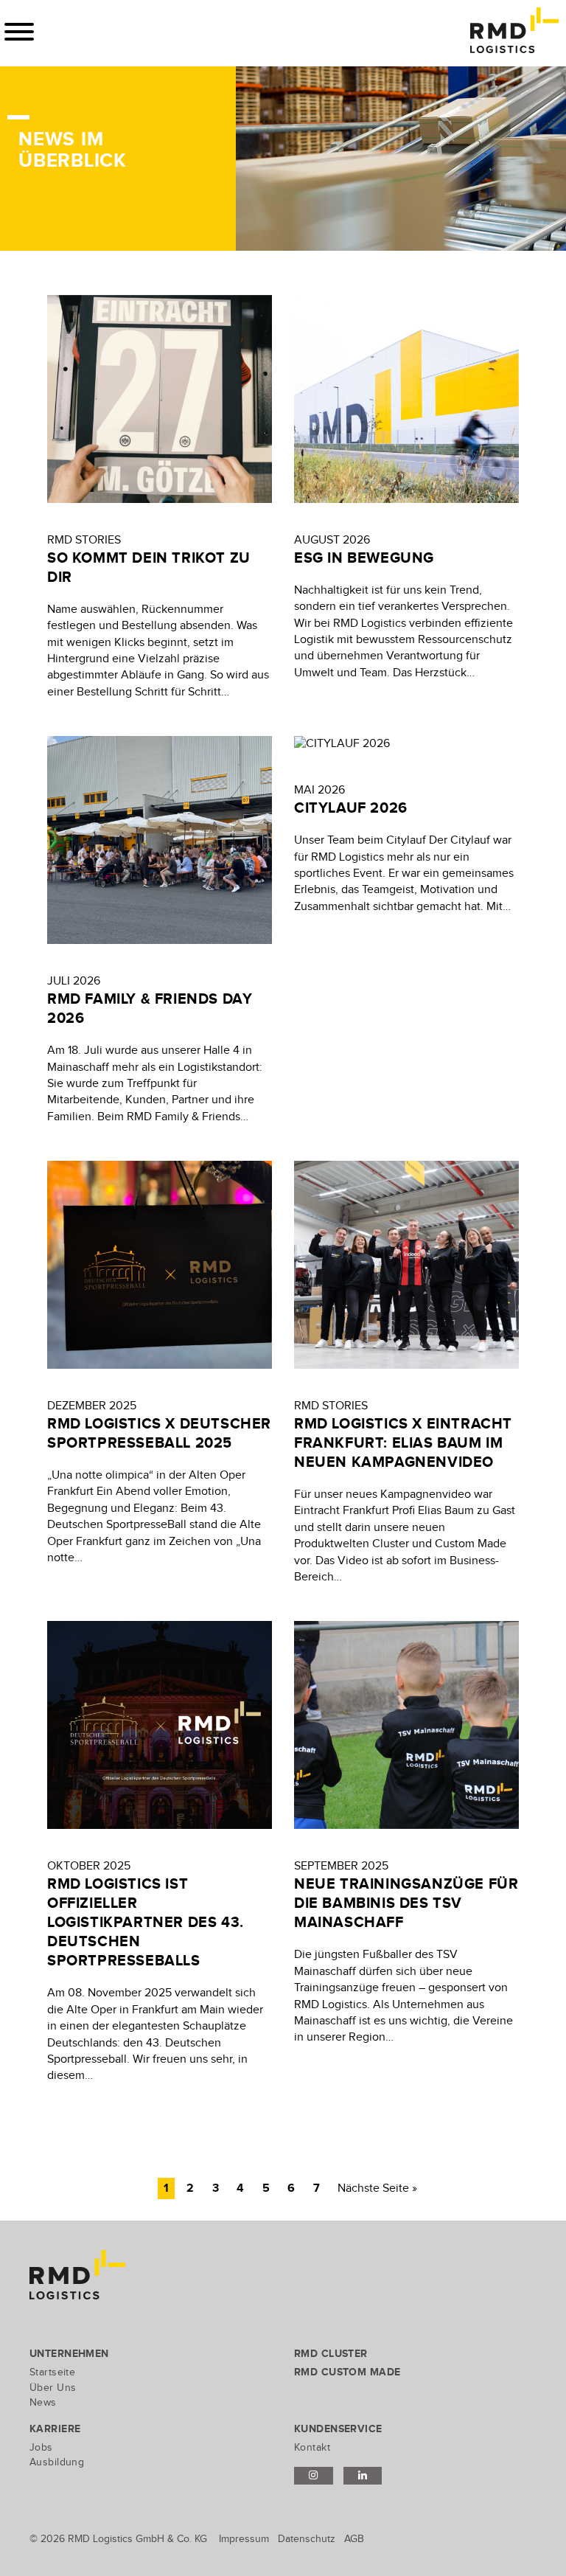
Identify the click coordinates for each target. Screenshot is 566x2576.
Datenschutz (307, 2539)
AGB (354, 2539)
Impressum (244, 2539)
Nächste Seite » (377, 2188)
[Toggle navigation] (19, 32)
